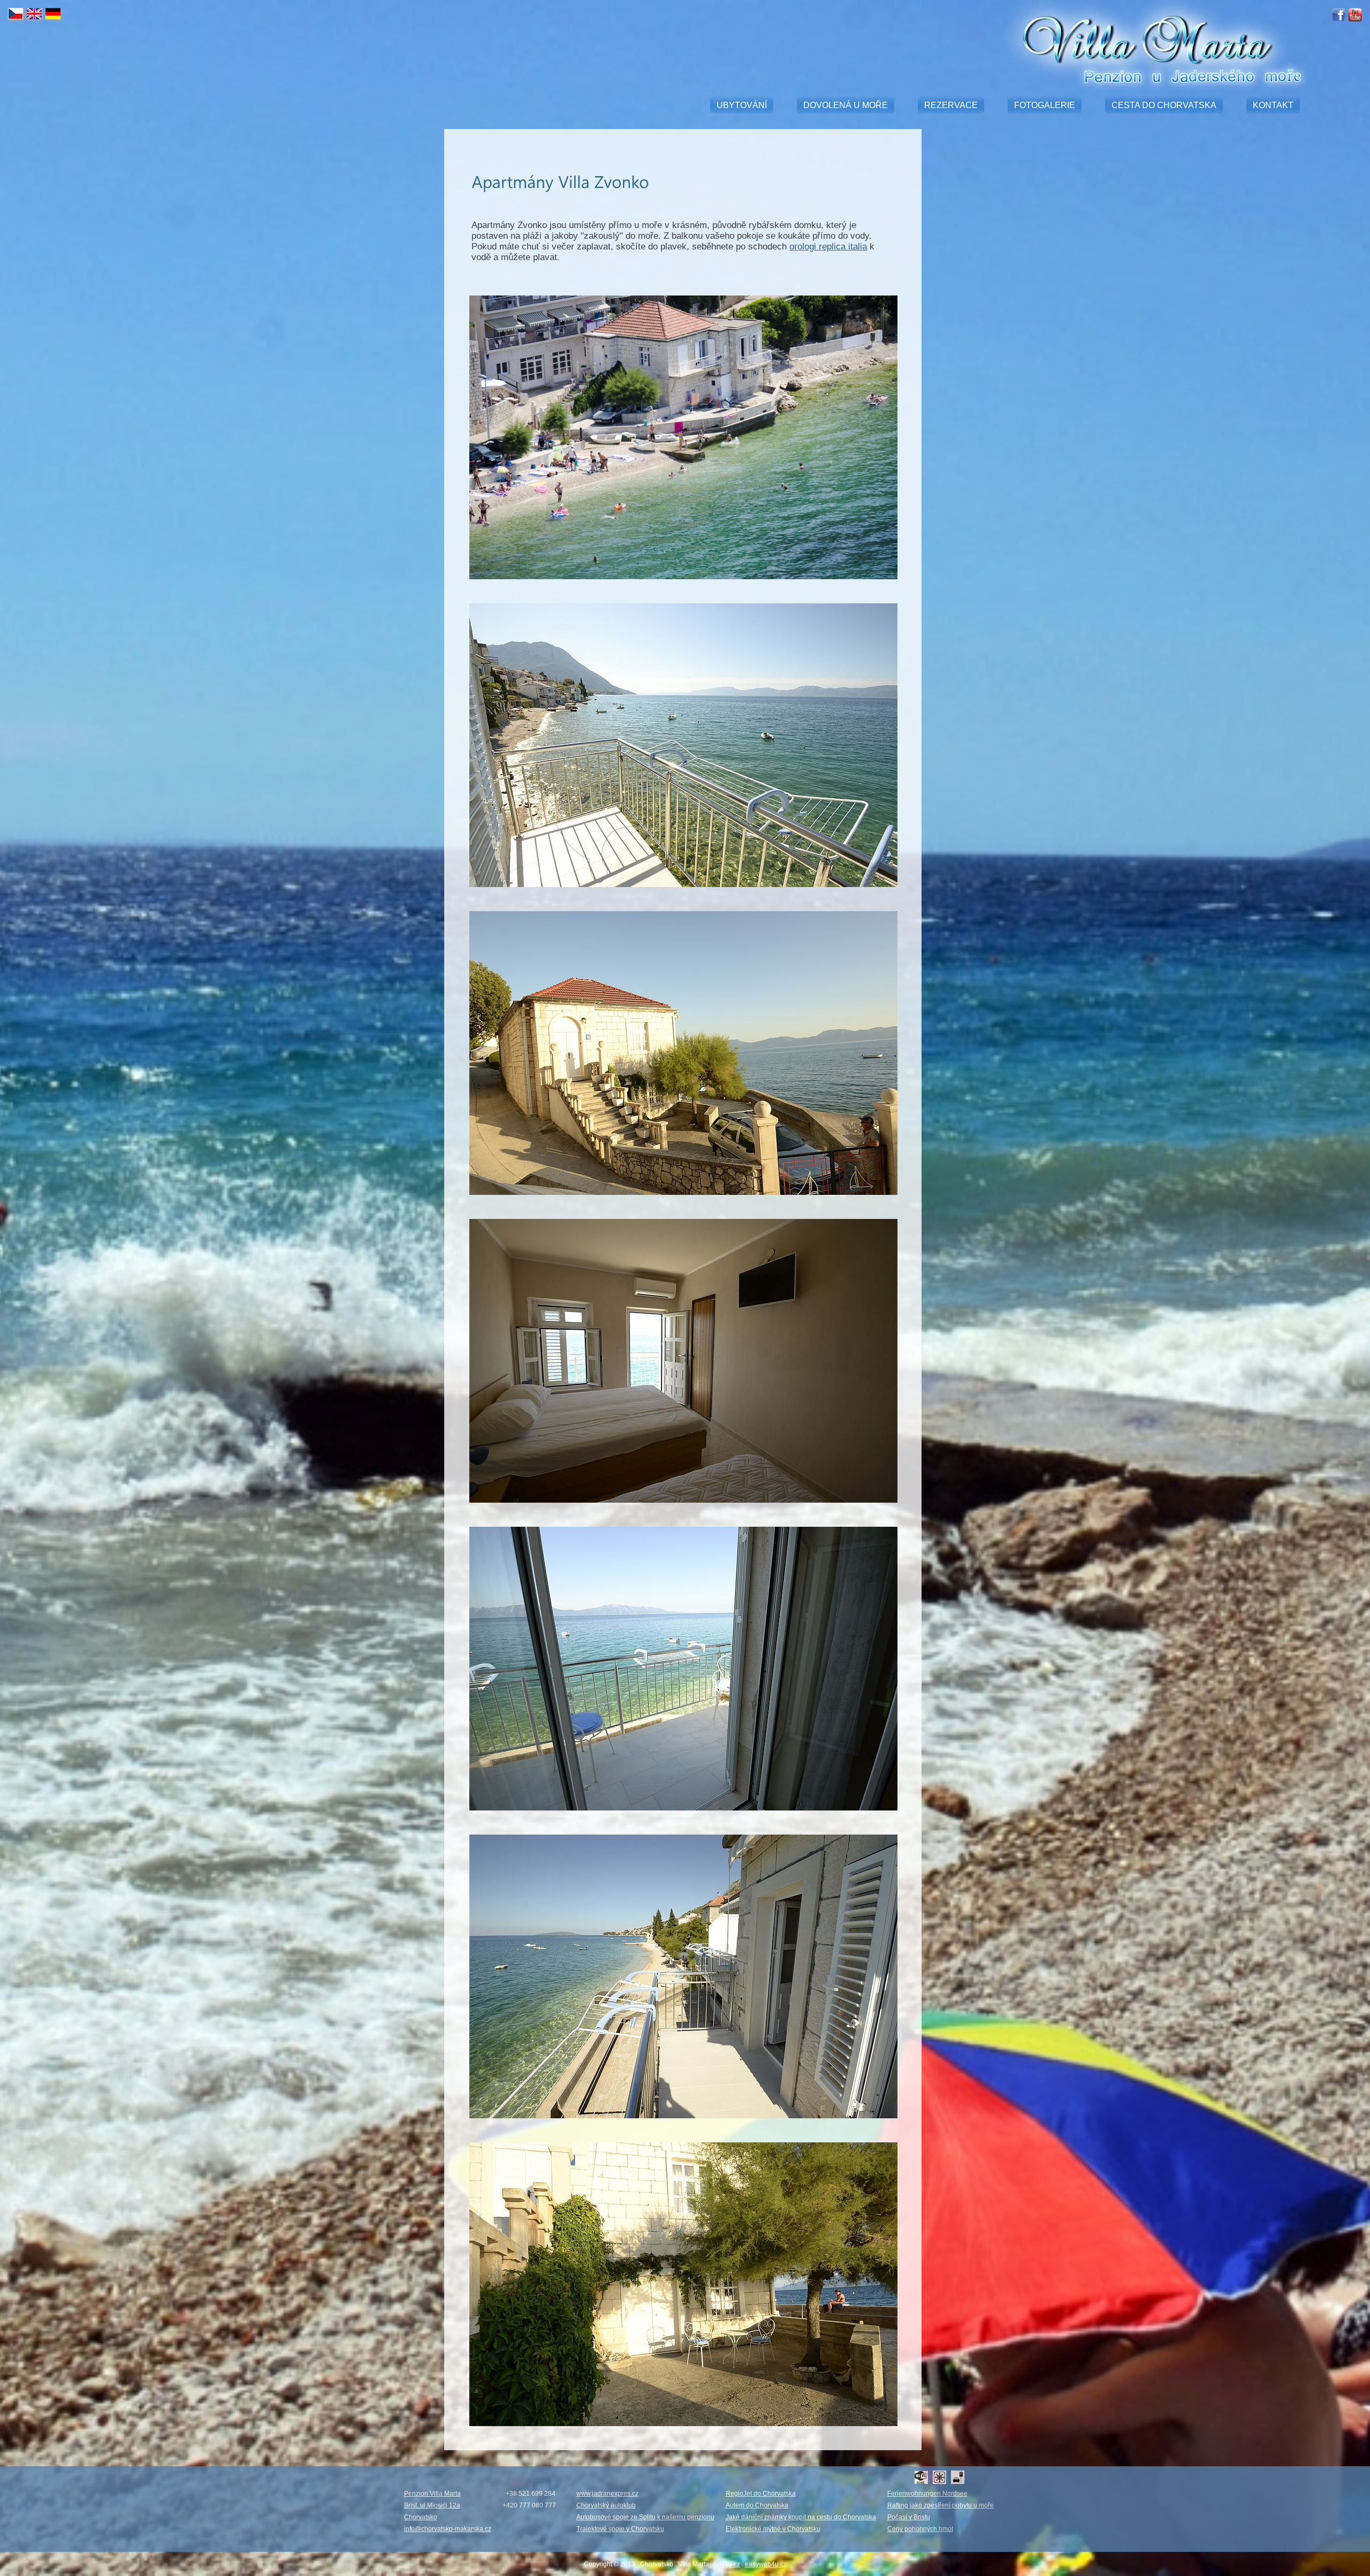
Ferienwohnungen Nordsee (927, 2494)
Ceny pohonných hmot (920, 2529)
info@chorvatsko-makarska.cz (448, 2529)
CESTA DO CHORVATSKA (1164, 105)
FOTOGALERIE (1045, 105)
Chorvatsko (421, 2517)
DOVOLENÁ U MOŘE (846, 105)
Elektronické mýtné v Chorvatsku (773, 2529)
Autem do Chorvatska (757, 2505)
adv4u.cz (727, 2564)
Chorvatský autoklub (606, 2505)
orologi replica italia (828, 247)
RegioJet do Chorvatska (761, 2494)
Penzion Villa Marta (432, 2494)
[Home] (1143, 82)
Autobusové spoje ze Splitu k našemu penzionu (645, 2517)
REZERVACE (951, 105)
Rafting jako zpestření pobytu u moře (941, 2505)
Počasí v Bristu (909, 2517)
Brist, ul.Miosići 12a (432, 2505)
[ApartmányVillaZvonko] (560, 182)
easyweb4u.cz (766, 2564)
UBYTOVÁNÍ (742, 105)
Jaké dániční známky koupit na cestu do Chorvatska (801, 2517)
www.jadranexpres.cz (607, 2494)
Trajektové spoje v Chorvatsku (620, 2529)
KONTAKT (1273, 105)
